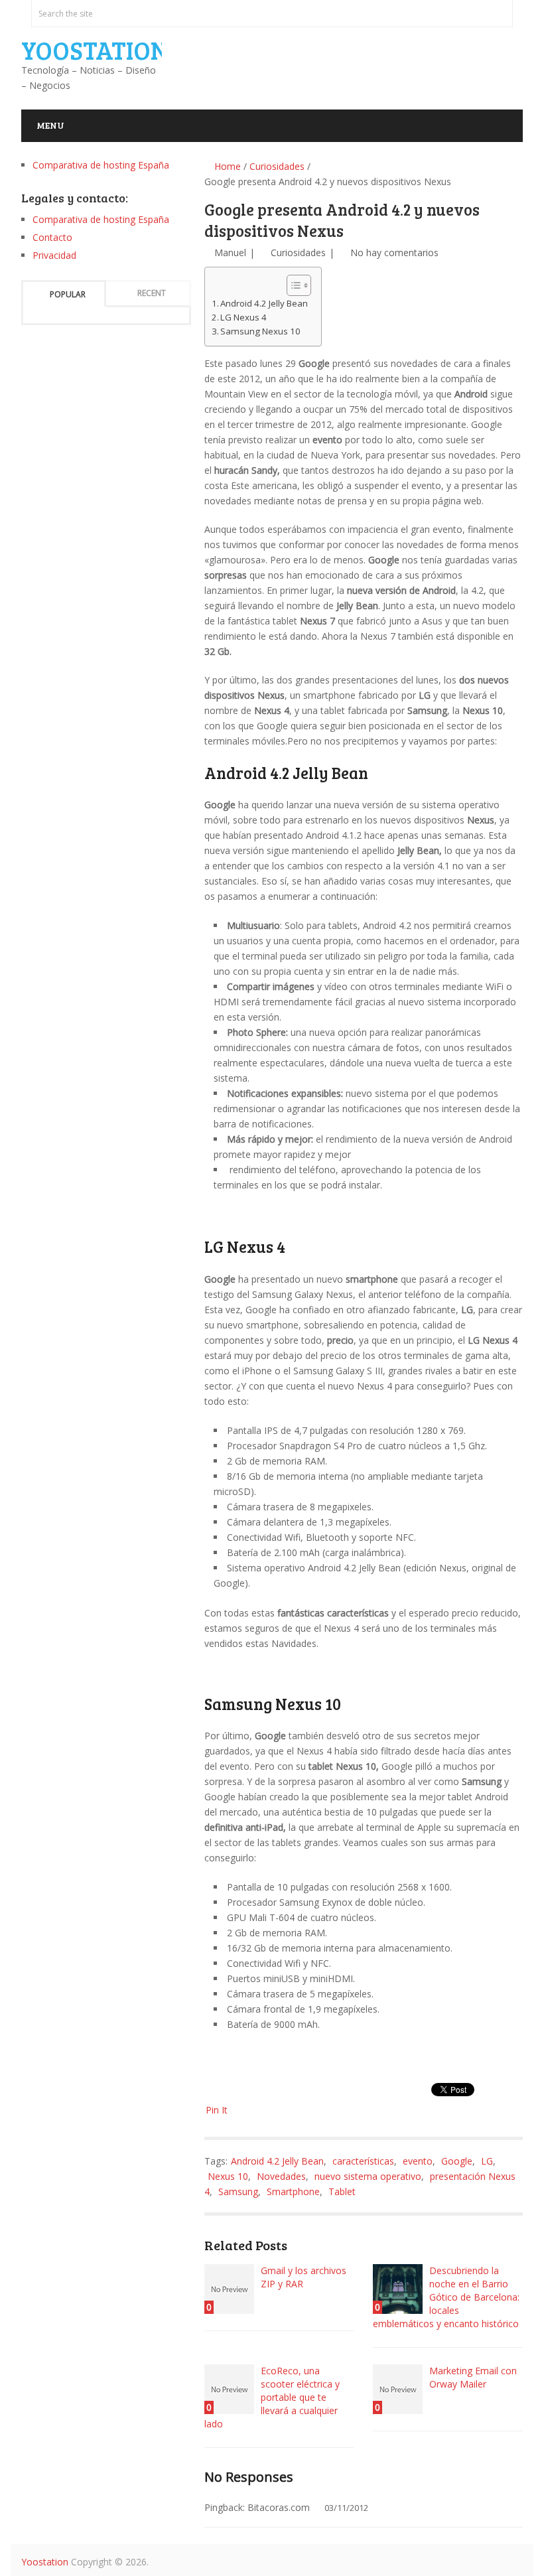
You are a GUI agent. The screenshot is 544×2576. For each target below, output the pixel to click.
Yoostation (95, 50)
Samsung (238, 2191)
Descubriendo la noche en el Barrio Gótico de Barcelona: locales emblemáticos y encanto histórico (446, 2297)
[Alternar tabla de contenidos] (292, 285)
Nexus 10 (228, 2176)
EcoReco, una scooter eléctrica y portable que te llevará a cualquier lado (272, 2397)
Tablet (342, 2191)
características (363, 2161)
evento (418, 2161)
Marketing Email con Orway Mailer (473, 2377)
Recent (152, 293)
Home (226, 166)
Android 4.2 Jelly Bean (264, 303)
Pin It (217, 2110)
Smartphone (293, 2191)
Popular (68, 294)
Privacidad (54, 255)
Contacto (52, 237)
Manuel (230, 252)
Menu (50, 125)
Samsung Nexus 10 (260, 331)
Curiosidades (277, 166)
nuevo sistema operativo (368, 2176)
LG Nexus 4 (243, 317)
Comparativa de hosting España (101, 165)
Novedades (281, 2176)
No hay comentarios (394, 252)
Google (457, 2161)
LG (487, 2161)
